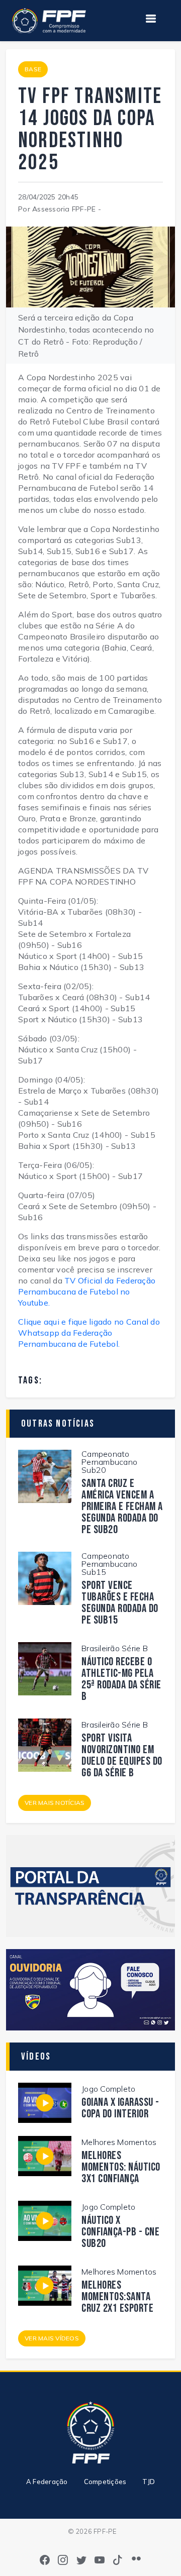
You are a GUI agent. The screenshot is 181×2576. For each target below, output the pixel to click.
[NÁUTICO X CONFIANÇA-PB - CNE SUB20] (45, 2220)
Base (33, 69)
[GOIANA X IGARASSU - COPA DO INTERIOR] (45, 2102)
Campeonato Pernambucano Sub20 (109, 1462)
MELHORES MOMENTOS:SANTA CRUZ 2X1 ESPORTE (117, 2297)
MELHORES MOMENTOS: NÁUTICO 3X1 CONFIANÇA (121, 2167)
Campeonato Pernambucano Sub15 (109, 1564)
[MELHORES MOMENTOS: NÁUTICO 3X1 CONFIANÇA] (45, 2155)
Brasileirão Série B (115, 1648)
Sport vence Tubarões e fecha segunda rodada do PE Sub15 (120, 1603)
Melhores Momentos (119, 2142)
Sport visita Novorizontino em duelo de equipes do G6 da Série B (122, 1756)
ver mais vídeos (52, 2338)
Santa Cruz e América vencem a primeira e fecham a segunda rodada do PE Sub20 (122, 1507)
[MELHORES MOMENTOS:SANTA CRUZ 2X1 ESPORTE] (45, 2285)
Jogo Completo (108, 2089)
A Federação (47, 2482)
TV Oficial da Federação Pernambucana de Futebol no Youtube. (87, 1292)
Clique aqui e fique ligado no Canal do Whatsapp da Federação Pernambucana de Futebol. (89, 1333)
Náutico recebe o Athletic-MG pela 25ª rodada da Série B (121, 1679)
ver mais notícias (55, 1803)
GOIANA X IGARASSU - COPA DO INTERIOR (120, 2108)
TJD (149, 2482)
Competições (105, 2482)
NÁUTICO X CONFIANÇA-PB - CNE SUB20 (120, 2232)
